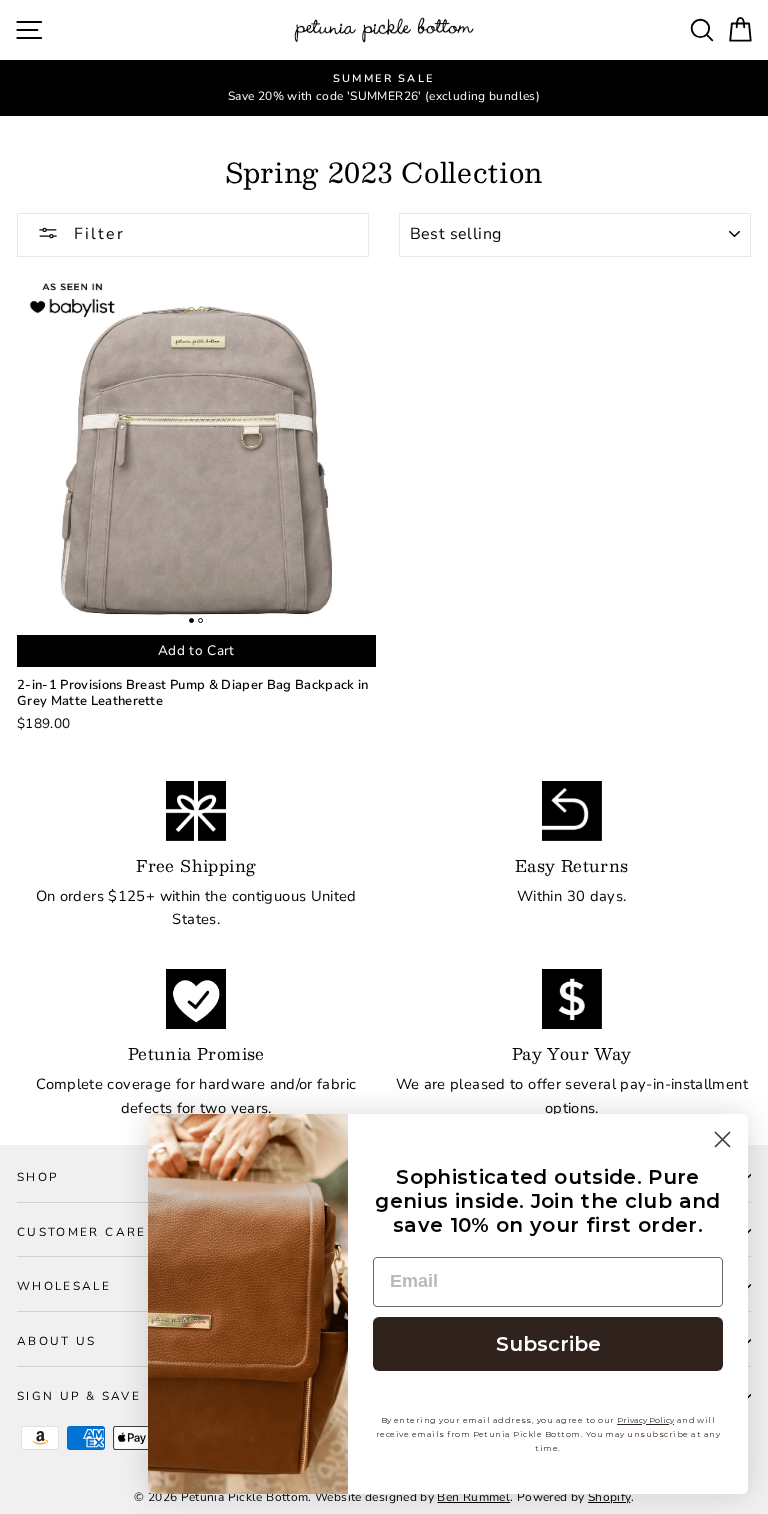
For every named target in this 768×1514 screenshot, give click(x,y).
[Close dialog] (722, 1139)
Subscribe (548, 1344)
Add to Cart (196, 650)
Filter (96, 234)
